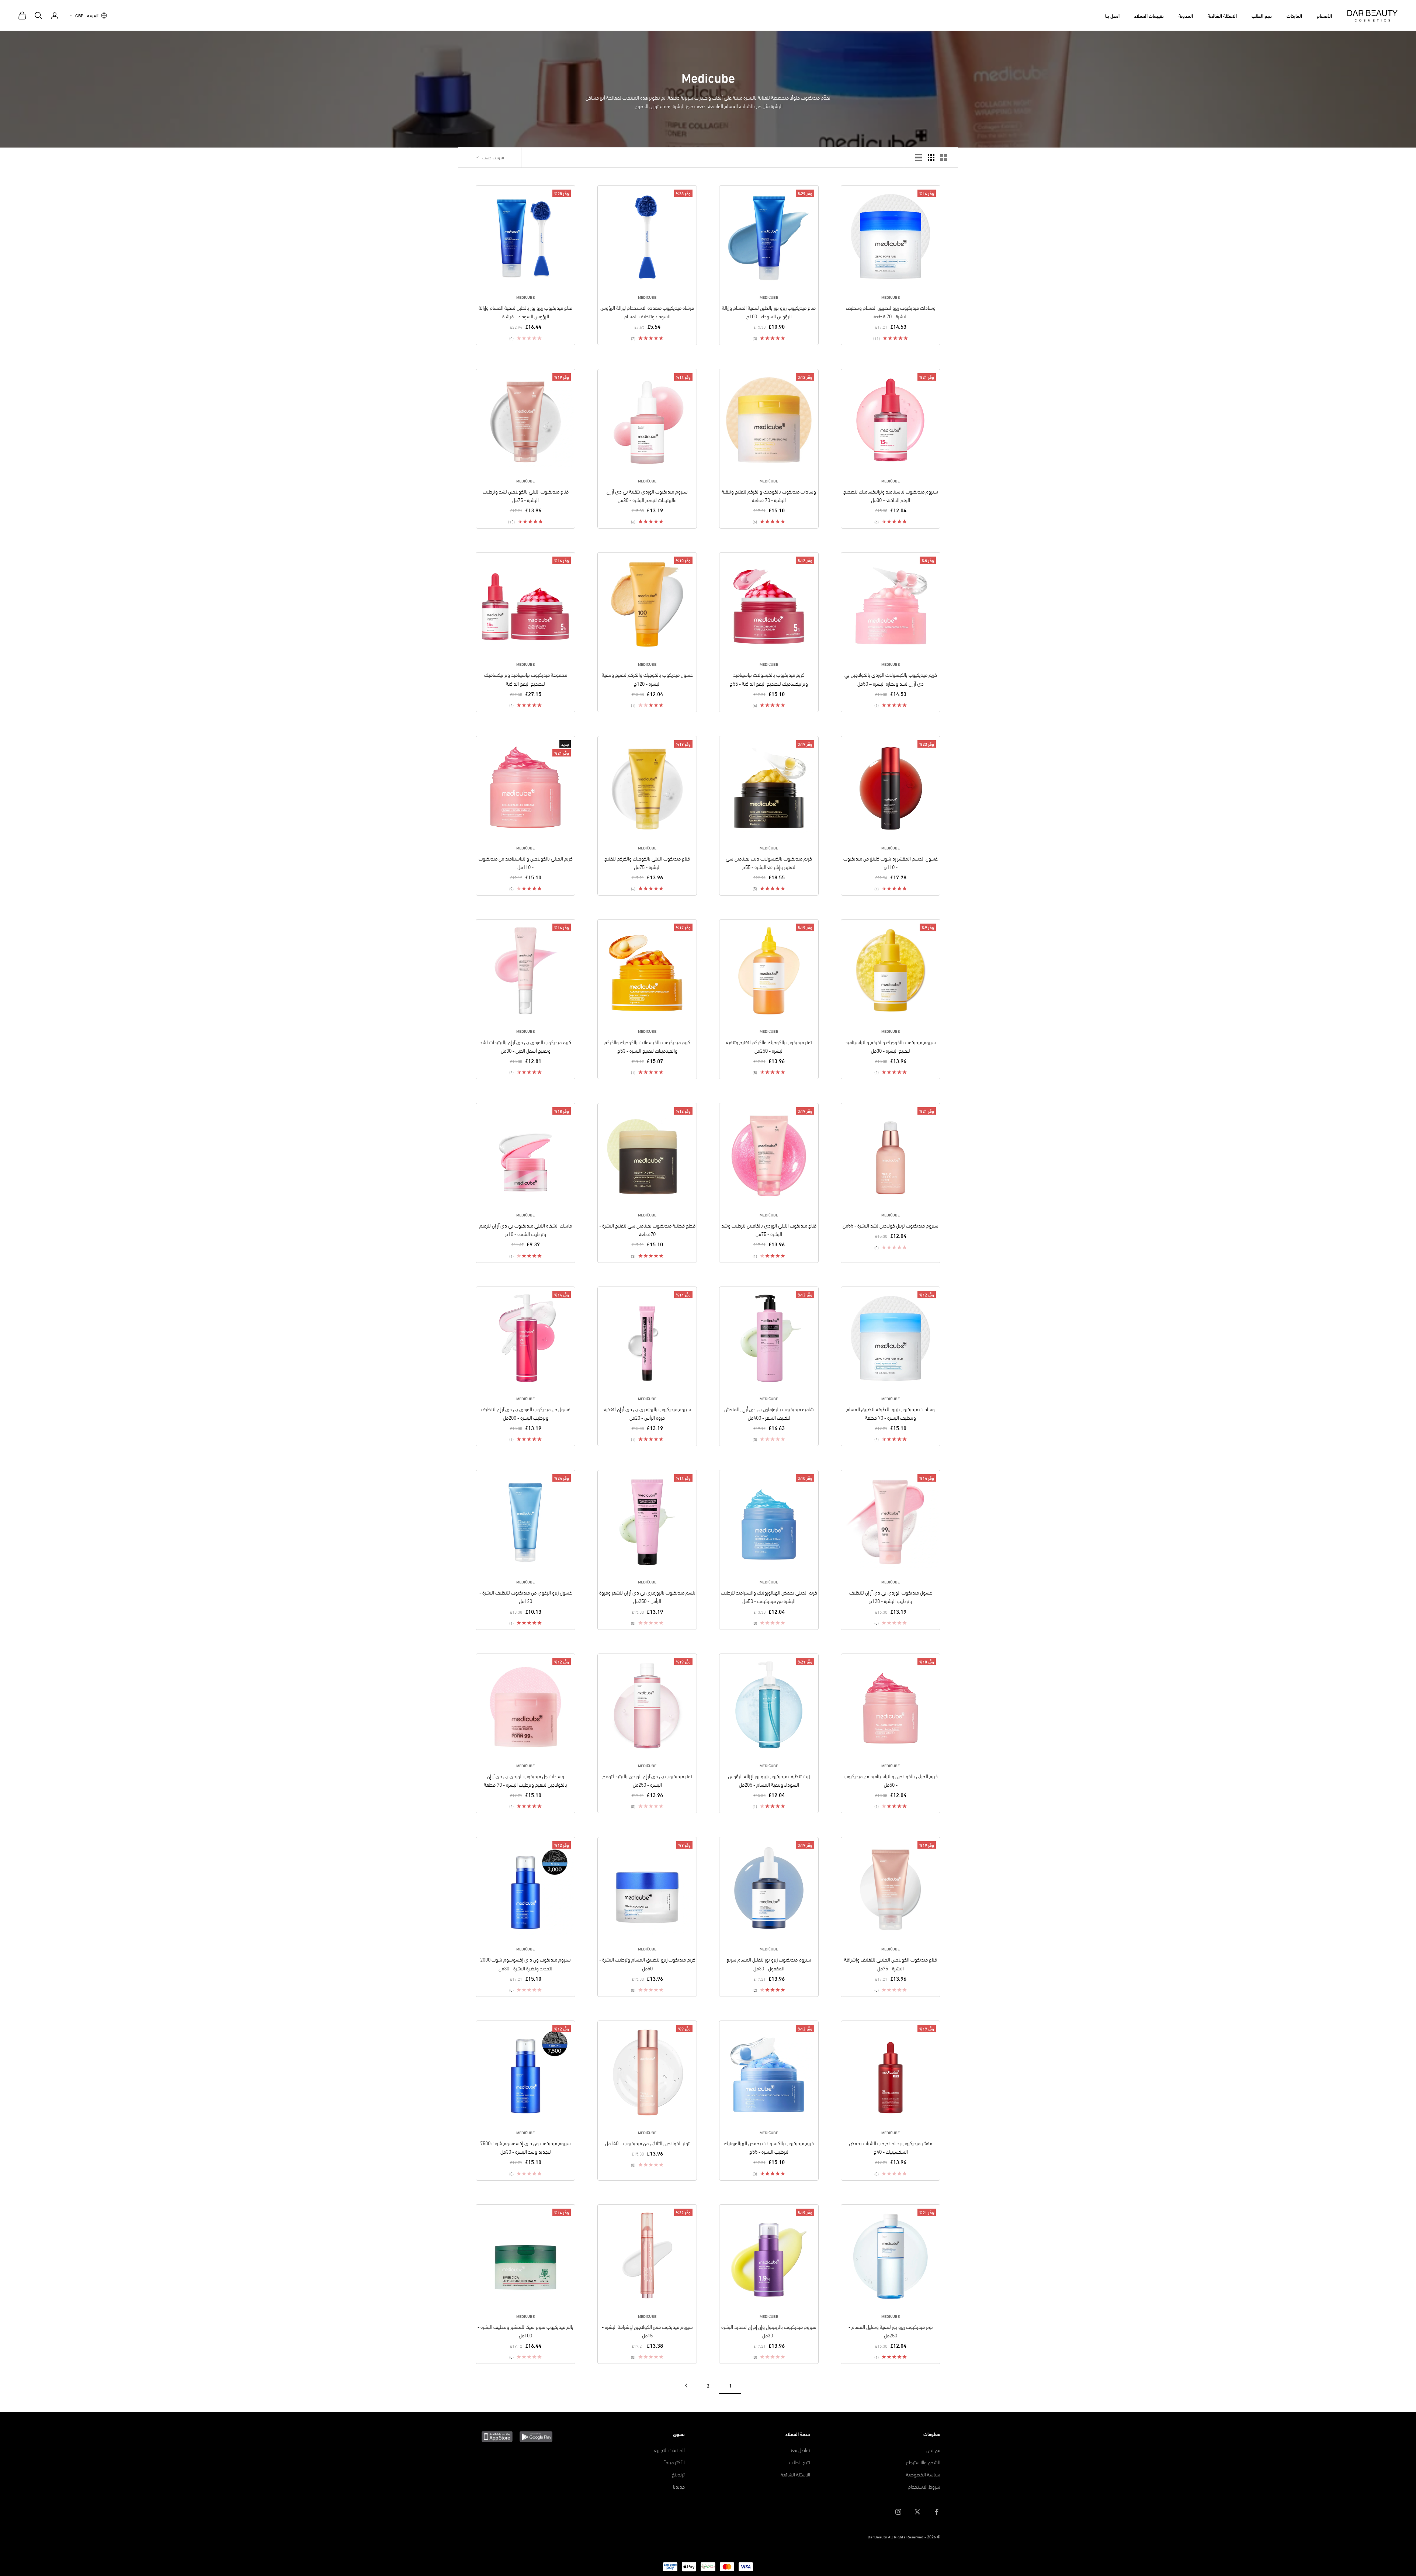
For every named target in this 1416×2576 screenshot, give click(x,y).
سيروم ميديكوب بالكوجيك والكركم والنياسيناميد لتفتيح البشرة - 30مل (891, 1046)
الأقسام (1324, 15)
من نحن (933, 2450)
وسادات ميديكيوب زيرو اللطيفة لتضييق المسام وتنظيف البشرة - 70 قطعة (891, 1413)
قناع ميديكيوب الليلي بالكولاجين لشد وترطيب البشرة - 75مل (526, 495)
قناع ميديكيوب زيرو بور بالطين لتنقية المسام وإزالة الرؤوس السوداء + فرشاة (525, 312)
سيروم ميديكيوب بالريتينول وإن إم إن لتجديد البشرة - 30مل (769, 2331)
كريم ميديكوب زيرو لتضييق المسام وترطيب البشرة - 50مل (647, 1963)
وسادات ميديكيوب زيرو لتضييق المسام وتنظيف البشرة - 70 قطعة (891, 312)
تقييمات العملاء (1149, 15)
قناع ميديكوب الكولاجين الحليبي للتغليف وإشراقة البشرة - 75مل (891, 1963)
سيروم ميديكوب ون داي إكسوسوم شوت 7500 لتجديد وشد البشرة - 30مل (525, 2147)
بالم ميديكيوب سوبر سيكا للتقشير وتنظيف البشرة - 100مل (525, 2331)
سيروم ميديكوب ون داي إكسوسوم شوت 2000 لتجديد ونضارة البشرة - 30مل (525, 1963)
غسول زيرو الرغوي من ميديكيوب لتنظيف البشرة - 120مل (526, 1596)
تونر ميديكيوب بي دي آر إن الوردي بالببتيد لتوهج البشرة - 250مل (647, 1780)
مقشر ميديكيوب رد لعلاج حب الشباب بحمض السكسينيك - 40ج (891, 2147)
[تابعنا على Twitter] (917, 2512)
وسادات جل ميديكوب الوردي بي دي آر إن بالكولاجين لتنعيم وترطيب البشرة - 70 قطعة (525, 1780)
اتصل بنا (1112, 15)
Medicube (891, 297)
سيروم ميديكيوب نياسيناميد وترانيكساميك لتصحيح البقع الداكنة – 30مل (891, 495)
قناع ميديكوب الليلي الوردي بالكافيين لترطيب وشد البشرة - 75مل (769, 1229)
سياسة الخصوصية (923, 2474)
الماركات (1294, 15)
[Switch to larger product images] (944, 157)
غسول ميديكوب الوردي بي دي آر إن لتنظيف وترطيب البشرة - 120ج (891, 1596)
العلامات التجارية (669, 2450)
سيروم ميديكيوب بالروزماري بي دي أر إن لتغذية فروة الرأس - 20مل (647, 1413)
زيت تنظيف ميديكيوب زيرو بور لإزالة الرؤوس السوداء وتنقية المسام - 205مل (769, 1780)
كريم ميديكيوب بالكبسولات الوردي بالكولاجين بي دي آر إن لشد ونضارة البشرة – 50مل (891, 679)
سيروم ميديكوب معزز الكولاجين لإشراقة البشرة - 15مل (647, 2331)
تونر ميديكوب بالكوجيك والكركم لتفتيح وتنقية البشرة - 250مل (769, 1046)
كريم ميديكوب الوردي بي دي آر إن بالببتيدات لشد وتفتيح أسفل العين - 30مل (525, 1046)
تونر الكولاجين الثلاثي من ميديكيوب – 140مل (647, 2143)
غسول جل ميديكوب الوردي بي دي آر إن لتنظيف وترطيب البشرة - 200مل (526, 1413)
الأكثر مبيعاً (675, 2462)
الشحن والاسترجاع (923, 2462)
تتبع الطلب (1262, 15)
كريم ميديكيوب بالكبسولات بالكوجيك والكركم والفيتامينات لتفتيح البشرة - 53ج (647, 1046)
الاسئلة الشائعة (1222, 15)
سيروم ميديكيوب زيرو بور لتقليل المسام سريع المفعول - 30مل (769, 1963)
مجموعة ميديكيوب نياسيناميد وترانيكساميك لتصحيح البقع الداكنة (526, 679)
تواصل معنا (800, 2450)
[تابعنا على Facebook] (937, 2512)
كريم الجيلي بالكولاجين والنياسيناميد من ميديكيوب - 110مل (526, 862)
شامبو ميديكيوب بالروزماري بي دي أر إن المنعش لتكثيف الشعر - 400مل (769, 1413)
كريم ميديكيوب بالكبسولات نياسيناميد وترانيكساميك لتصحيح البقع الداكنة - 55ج (769, 679)
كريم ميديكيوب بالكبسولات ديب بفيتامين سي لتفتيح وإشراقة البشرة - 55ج (769, 862)
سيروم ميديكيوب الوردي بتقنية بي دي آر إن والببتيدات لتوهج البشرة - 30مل (647, 495)
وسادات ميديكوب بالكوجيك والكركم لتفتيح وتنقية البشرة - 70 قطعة (769, 495)
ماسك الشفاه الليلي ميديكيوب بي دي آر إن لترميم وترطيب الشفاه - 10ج (526, 1229)
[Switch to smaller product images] (931, 157)
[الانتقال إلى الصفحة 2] (686, 2385)
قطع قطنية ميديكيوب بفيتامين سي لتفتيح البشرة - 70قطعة (647, 1229)
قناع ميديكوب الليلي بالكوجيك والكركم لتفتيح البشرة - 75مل (647, 862)
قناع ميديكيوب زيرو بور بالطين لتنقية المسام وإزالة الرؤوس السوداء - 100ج (769, 312)
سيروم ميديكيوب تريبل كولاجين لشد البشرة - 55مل (891, 1225)
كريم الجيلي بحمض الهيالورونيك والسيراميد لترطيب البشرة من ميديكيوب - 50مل (769, 1596)
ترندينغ (678, 2474)
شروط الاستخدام (924, 2486)
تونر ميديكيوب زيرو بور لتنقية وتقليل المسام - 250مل (891, 2331)
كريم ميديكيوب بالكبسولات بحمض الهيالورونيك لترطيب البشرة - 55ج (769, 2147)
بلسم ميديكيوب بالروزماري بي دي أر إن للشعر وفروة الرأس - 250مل (647, 1596)
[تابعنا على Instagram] (898, 2512)
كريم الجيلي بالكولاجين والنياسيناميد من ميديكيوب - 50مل (891, 1780)
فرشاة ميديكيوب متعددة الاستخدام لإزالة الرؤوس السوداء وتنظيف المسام (647, 312)
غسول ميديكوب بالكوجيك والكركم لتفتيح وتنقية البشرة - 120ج (647, 679)
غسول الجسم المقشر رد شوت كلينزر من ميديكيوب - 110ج (891, 862)
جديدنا (679, 2486)
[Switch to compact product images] (919, 157)
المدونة (1186, 15)
